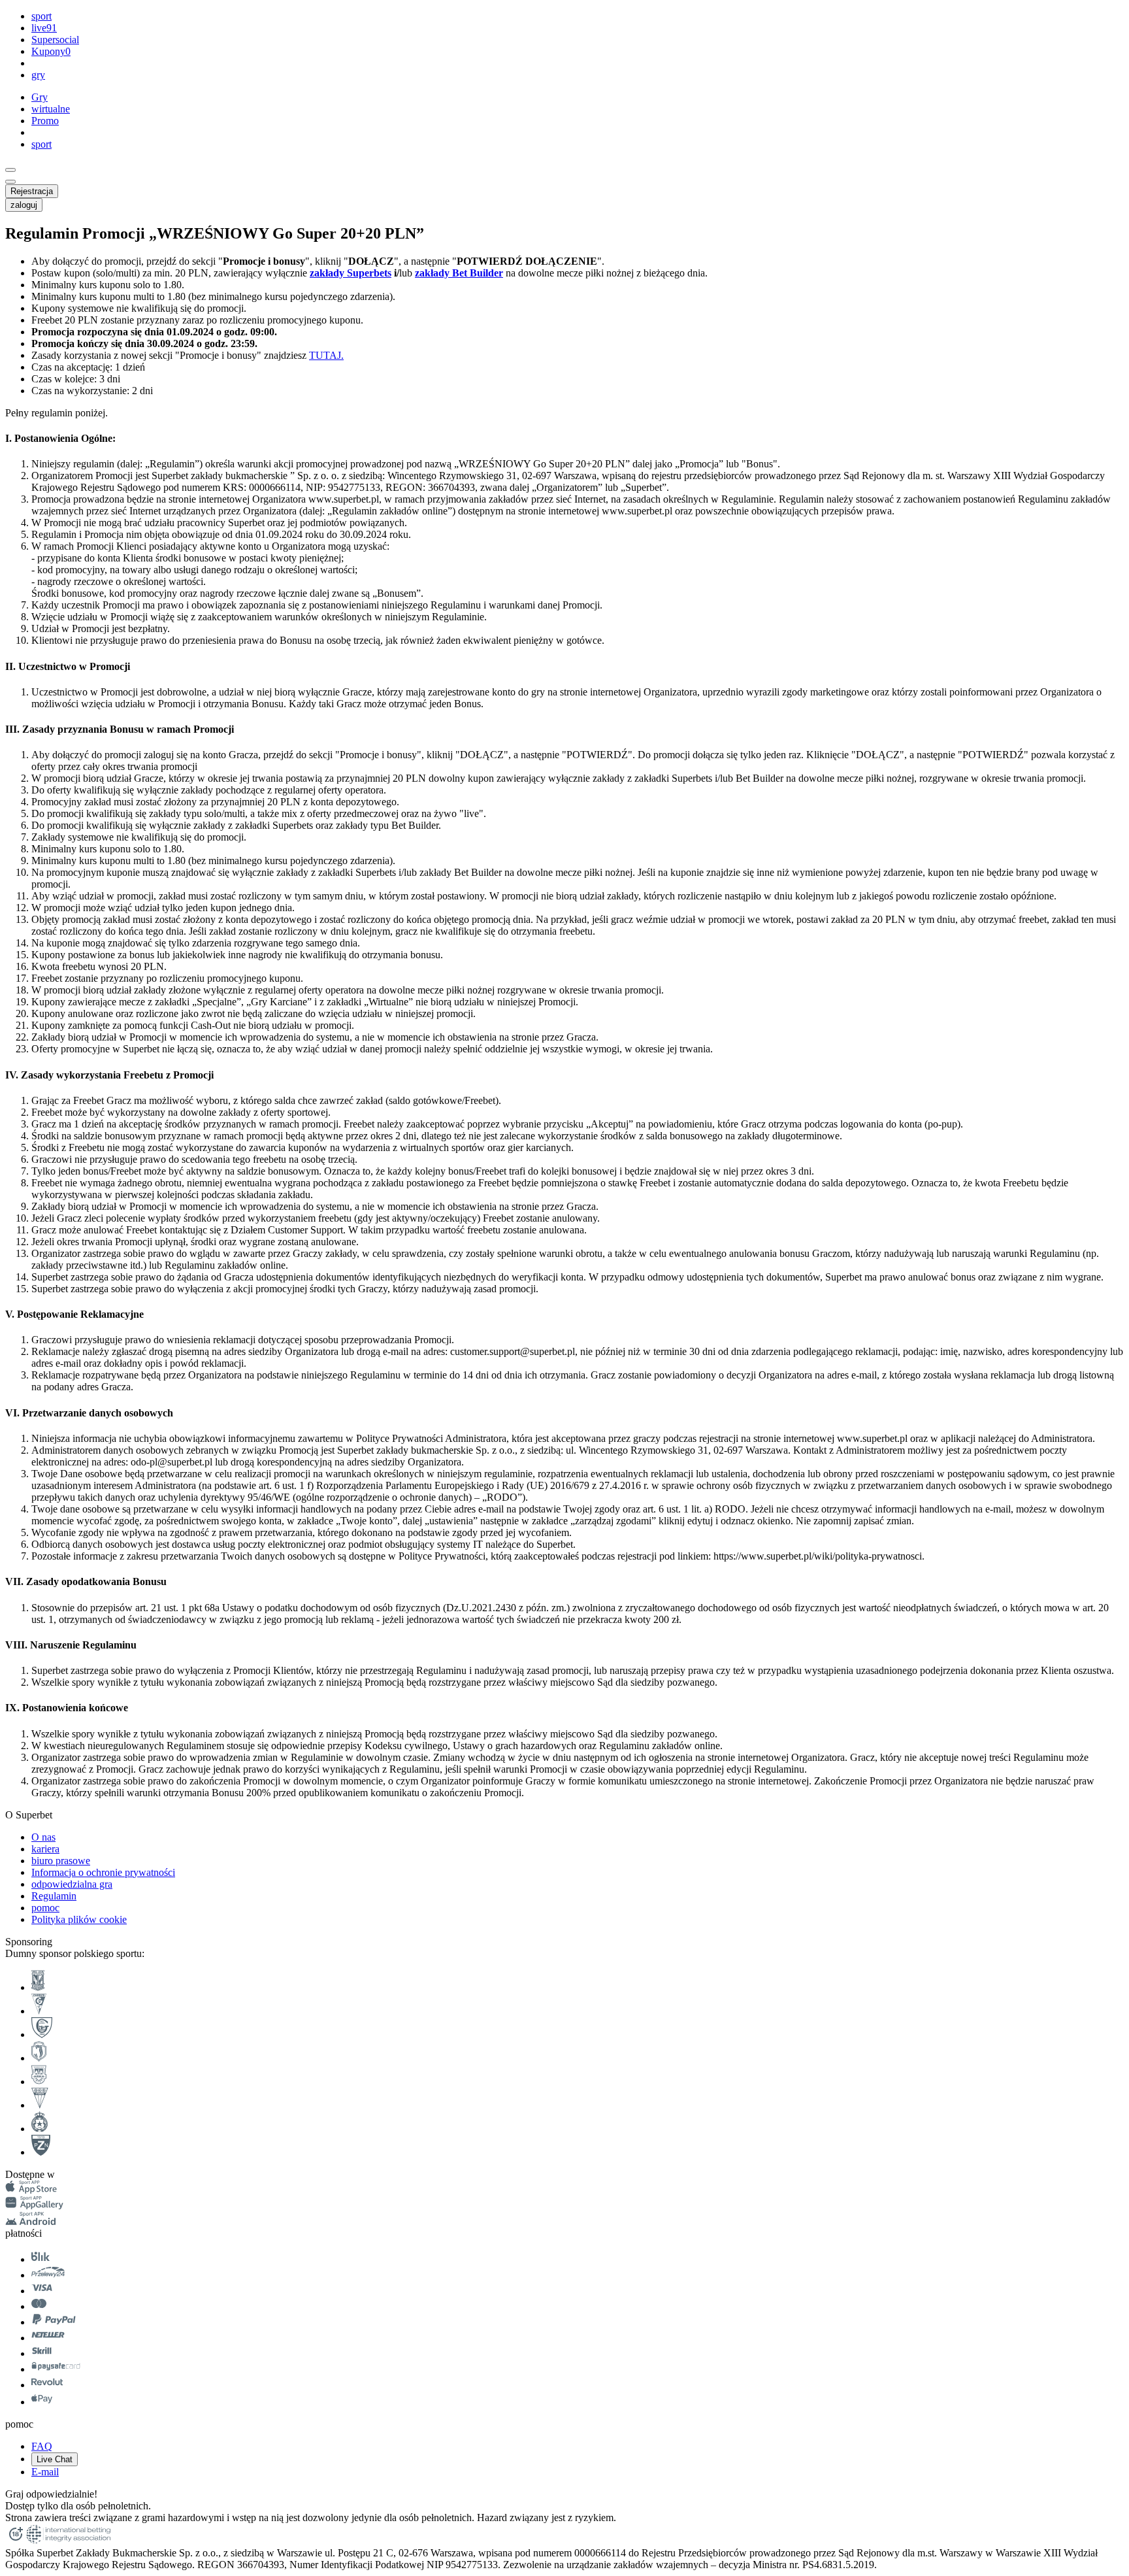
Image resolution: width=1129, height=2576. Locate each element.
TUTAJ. (326, 355)
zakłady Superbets (351, 273)
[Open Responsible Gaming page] (16, 2541)
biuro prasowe (61, 1861)
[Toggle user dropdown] (10, 182)
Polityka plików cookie (79, 1919)
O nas (43, 1837)
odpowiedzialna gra (72, 1884)
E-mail (45, 2472)
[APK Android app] (32, 2221)
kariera (45, 1849)
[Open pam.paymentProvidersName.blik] (41, 2259)
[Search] (10, 170)
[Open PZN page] (41, 2152)
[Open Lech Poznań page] (38, 1987)
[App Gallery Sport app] (34, 2206)
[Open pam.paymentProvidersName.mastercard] (39, 2306)
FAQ (42, 2446)
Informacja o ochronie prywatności (103, 1872)
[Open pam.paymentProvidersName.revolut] (47, 2385)
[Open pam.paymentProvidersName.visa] (42, 2291)
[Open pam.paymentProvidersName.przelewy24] (48, 2275)
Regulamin (54, 1896)
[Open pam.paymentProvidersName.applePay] (42, 2402)
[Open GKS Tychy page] (40, 2105)
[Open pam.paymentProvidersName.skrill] (42, 2353)
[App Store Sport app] (31, 2190)
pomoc (45, 1908)
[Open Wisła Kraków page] (40, 2129)
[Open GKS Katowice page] (42, 2034)
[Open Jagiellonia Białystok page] (39, 2058)
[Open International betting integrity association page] (68, 2541)
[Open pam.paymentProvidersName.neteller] (48, 2338)
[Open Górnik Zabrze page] (39, 2011)
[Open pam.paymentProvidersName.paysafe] (56, 2369)
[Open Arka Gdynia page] (39, 2082)
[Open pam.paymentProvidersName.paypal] (54, 2322)
